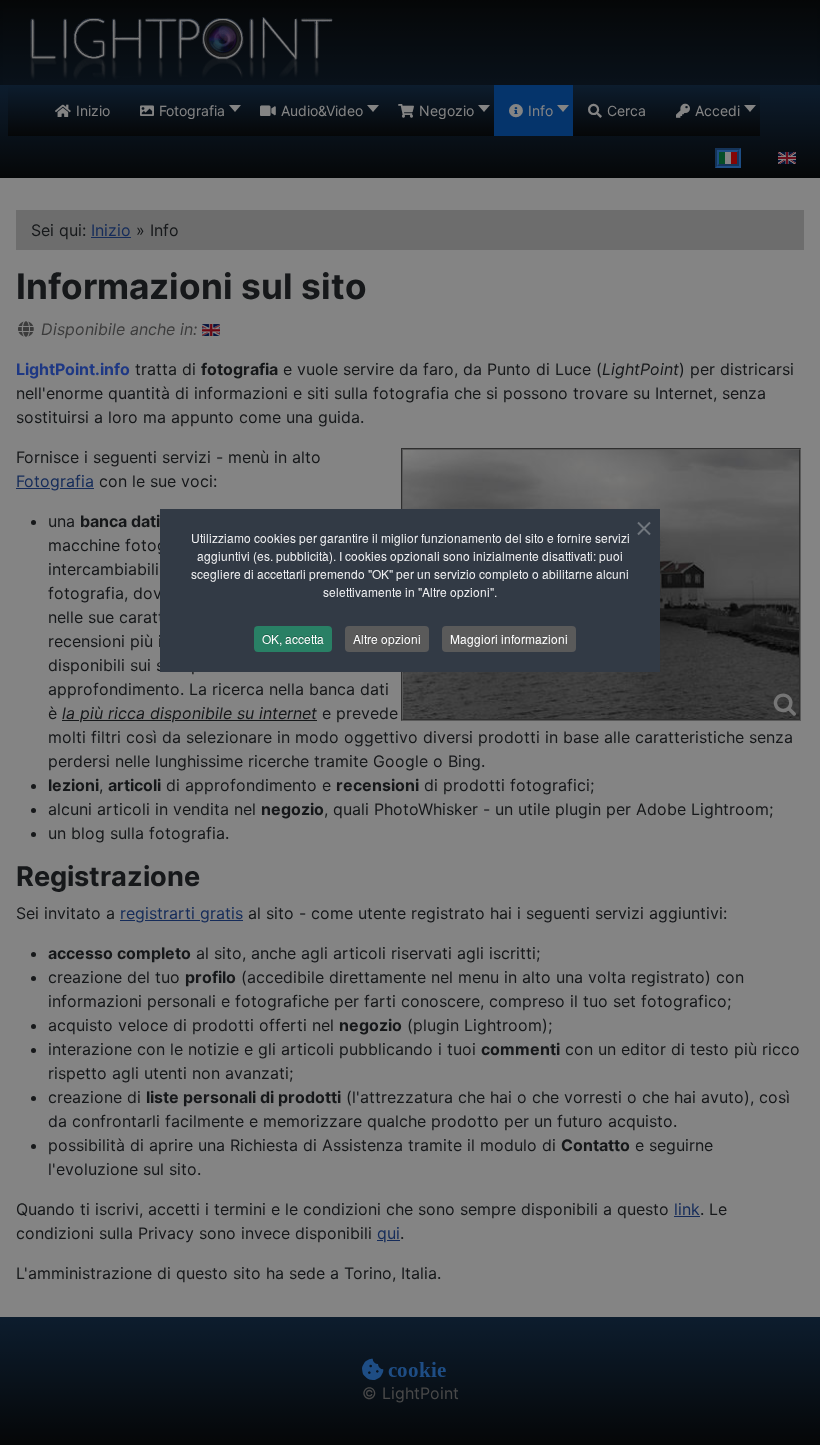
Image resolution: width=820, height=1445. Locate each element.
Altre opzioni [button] (387, 638)
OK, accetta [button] (293, 638)
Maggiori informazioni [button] (509, 638)
